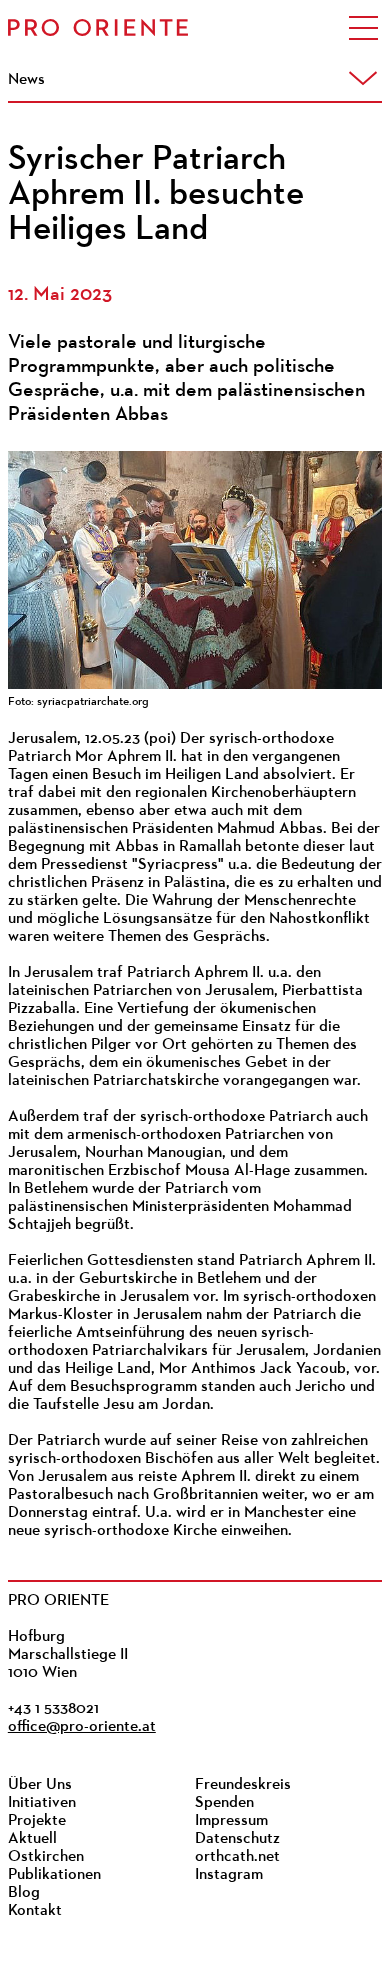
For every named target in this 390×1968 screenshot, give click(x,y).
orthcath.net (237, 1857)
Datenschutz (237, 1839)
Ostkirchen (46, 1857)
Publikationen (54, 1875)
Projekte (37, 1821)
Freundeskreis (243, 1785)
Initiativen (42, 1803)
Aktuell (32, 1839)
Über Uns (40, 1785)
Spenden (224, 1803)
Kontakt (35, 1911)
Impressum (231, 1821)
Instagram (229, 1875)
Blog (24, 1893)
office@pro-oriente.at (82, 1727)
